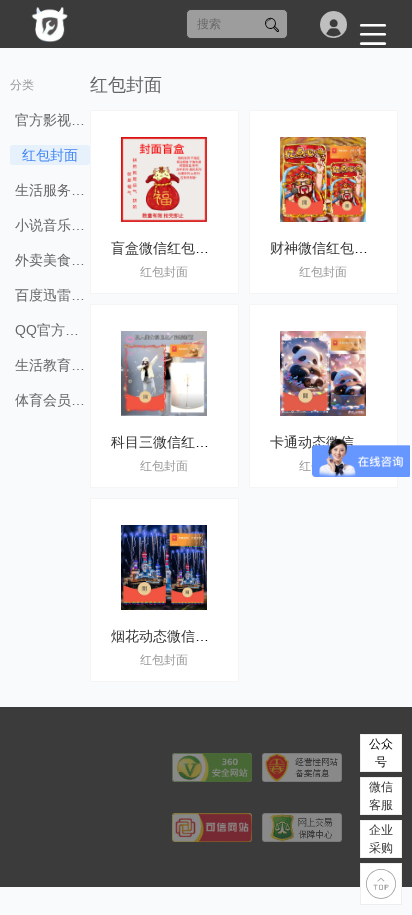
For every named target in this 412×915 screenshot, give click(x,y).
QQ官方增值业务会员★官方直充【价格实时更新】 (52, 330)
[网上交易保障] (302, 826)
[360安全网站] (212, 766)
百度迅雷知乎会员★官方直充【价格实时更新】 (52, 295)
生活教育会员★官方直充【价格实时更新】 (52, 365)
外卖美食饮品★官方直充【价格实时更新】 (52, 260)
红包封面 (50, 155)
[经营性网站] (302, 766)
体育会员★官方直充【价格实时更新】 (52, 400)
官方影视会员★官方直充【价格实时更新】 (52, 120)
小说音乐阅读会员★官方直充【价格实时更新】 (52, 225)
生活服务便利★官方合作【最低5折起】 (52, 190)
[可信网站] (212, 826)
